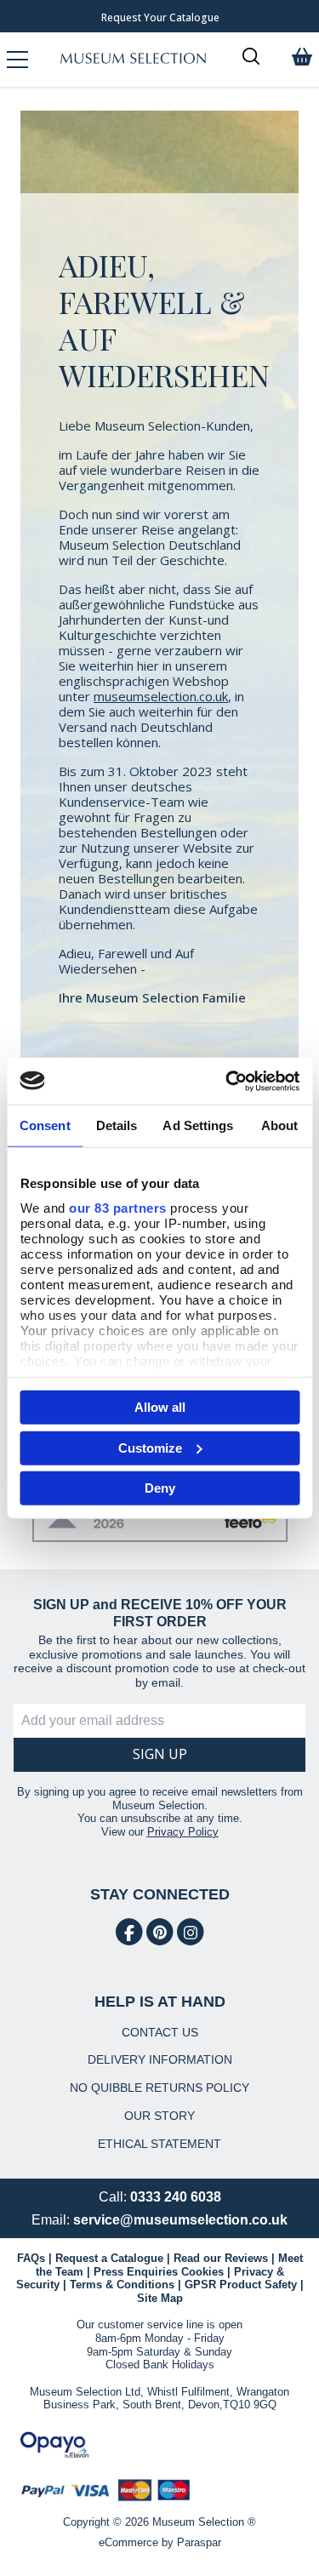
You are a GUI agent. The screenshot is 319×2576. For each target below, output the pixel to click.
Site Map (160, 2298)
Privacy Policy (183, 1832)
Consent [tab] (45, 1125)
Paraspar (199, 2542)
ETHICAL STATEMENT (159, 2144)
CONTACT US (160, 2032)
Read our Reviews (221, 2258)
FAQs (31, 2258)
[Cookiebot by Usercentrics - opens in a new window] (227, 1081)
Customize (150, 1447)
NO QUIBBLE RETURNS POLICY (159, 2088)
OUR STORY (159, 2116)
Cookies (202, 2272)
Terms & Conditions (122, 2285)
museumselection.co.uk (161, 696)
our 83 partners (118, 1207)
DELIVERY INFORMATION (160, 2059)
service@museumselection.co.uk (180, 2220)
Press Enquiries (136, 2272)
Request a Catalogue (109, 2258)
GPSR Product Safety (241, 2285)
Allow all (160, 1407)
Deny (160, 1488)
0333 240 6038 (176, 2197)
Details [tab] (117, 1125)
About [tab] (280, 1125)
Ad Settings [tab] (198, 1125)
